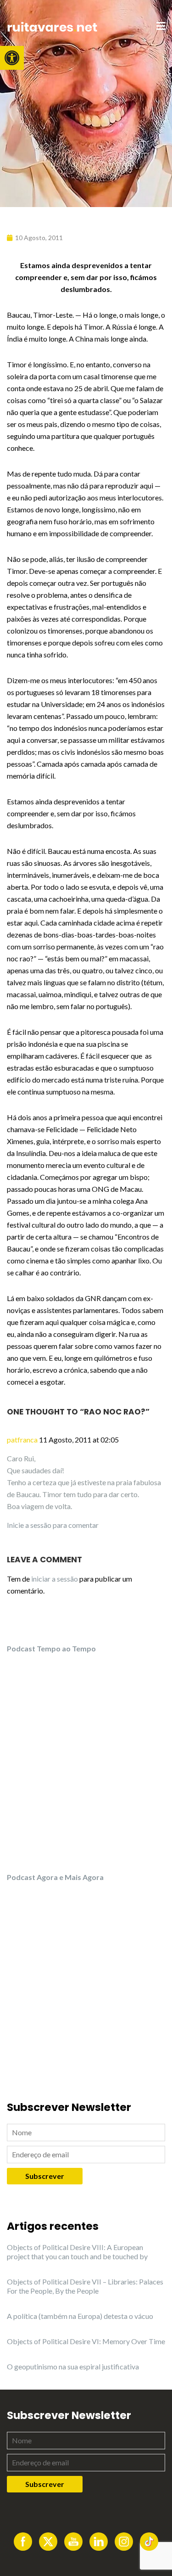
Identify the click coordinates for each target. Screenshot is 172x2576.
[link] (12, 58)
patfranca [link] (22, 1440)
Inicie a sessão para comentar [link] (53, 1525)
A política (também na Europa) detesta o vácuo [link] (80, 2316)
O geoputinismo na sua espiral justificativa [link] (73, 2366)
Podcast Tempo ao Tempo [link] (51, 1648)
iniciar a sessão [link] (55, 1579)
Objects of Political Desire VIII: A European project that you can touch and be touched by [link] (77, 2252)
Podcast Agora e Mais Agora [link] (55, 1877)
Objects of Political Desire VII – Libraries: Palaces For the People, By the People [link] (85, 2286)
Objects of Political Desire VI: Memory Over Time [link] (86, 2341)
